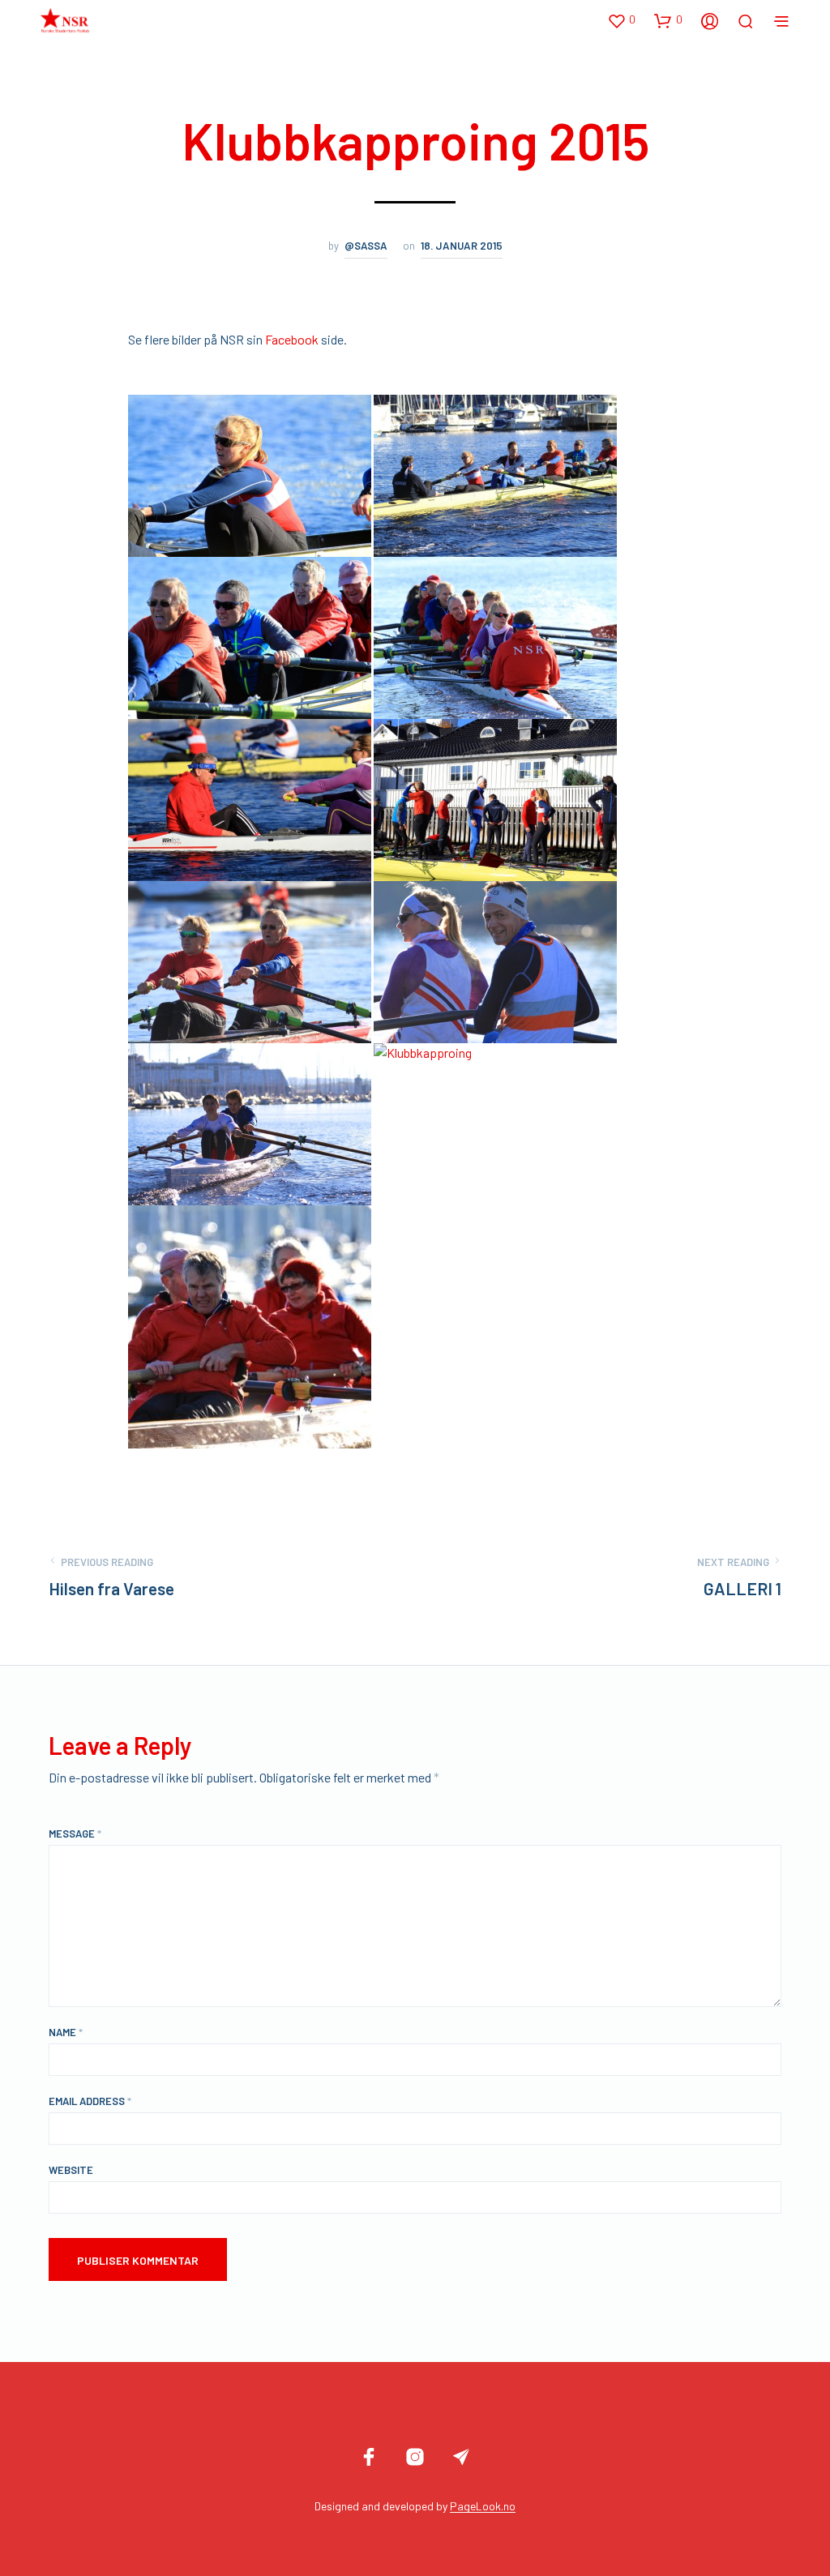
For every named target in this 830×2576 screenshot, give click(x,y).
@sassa (366, 246)
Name (66, 2032)
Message (75, 1834)
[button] (621, 20)
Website (71, 2170)
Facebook (293, 339)
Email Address (90, 2101)
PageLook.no (483, 2506)
